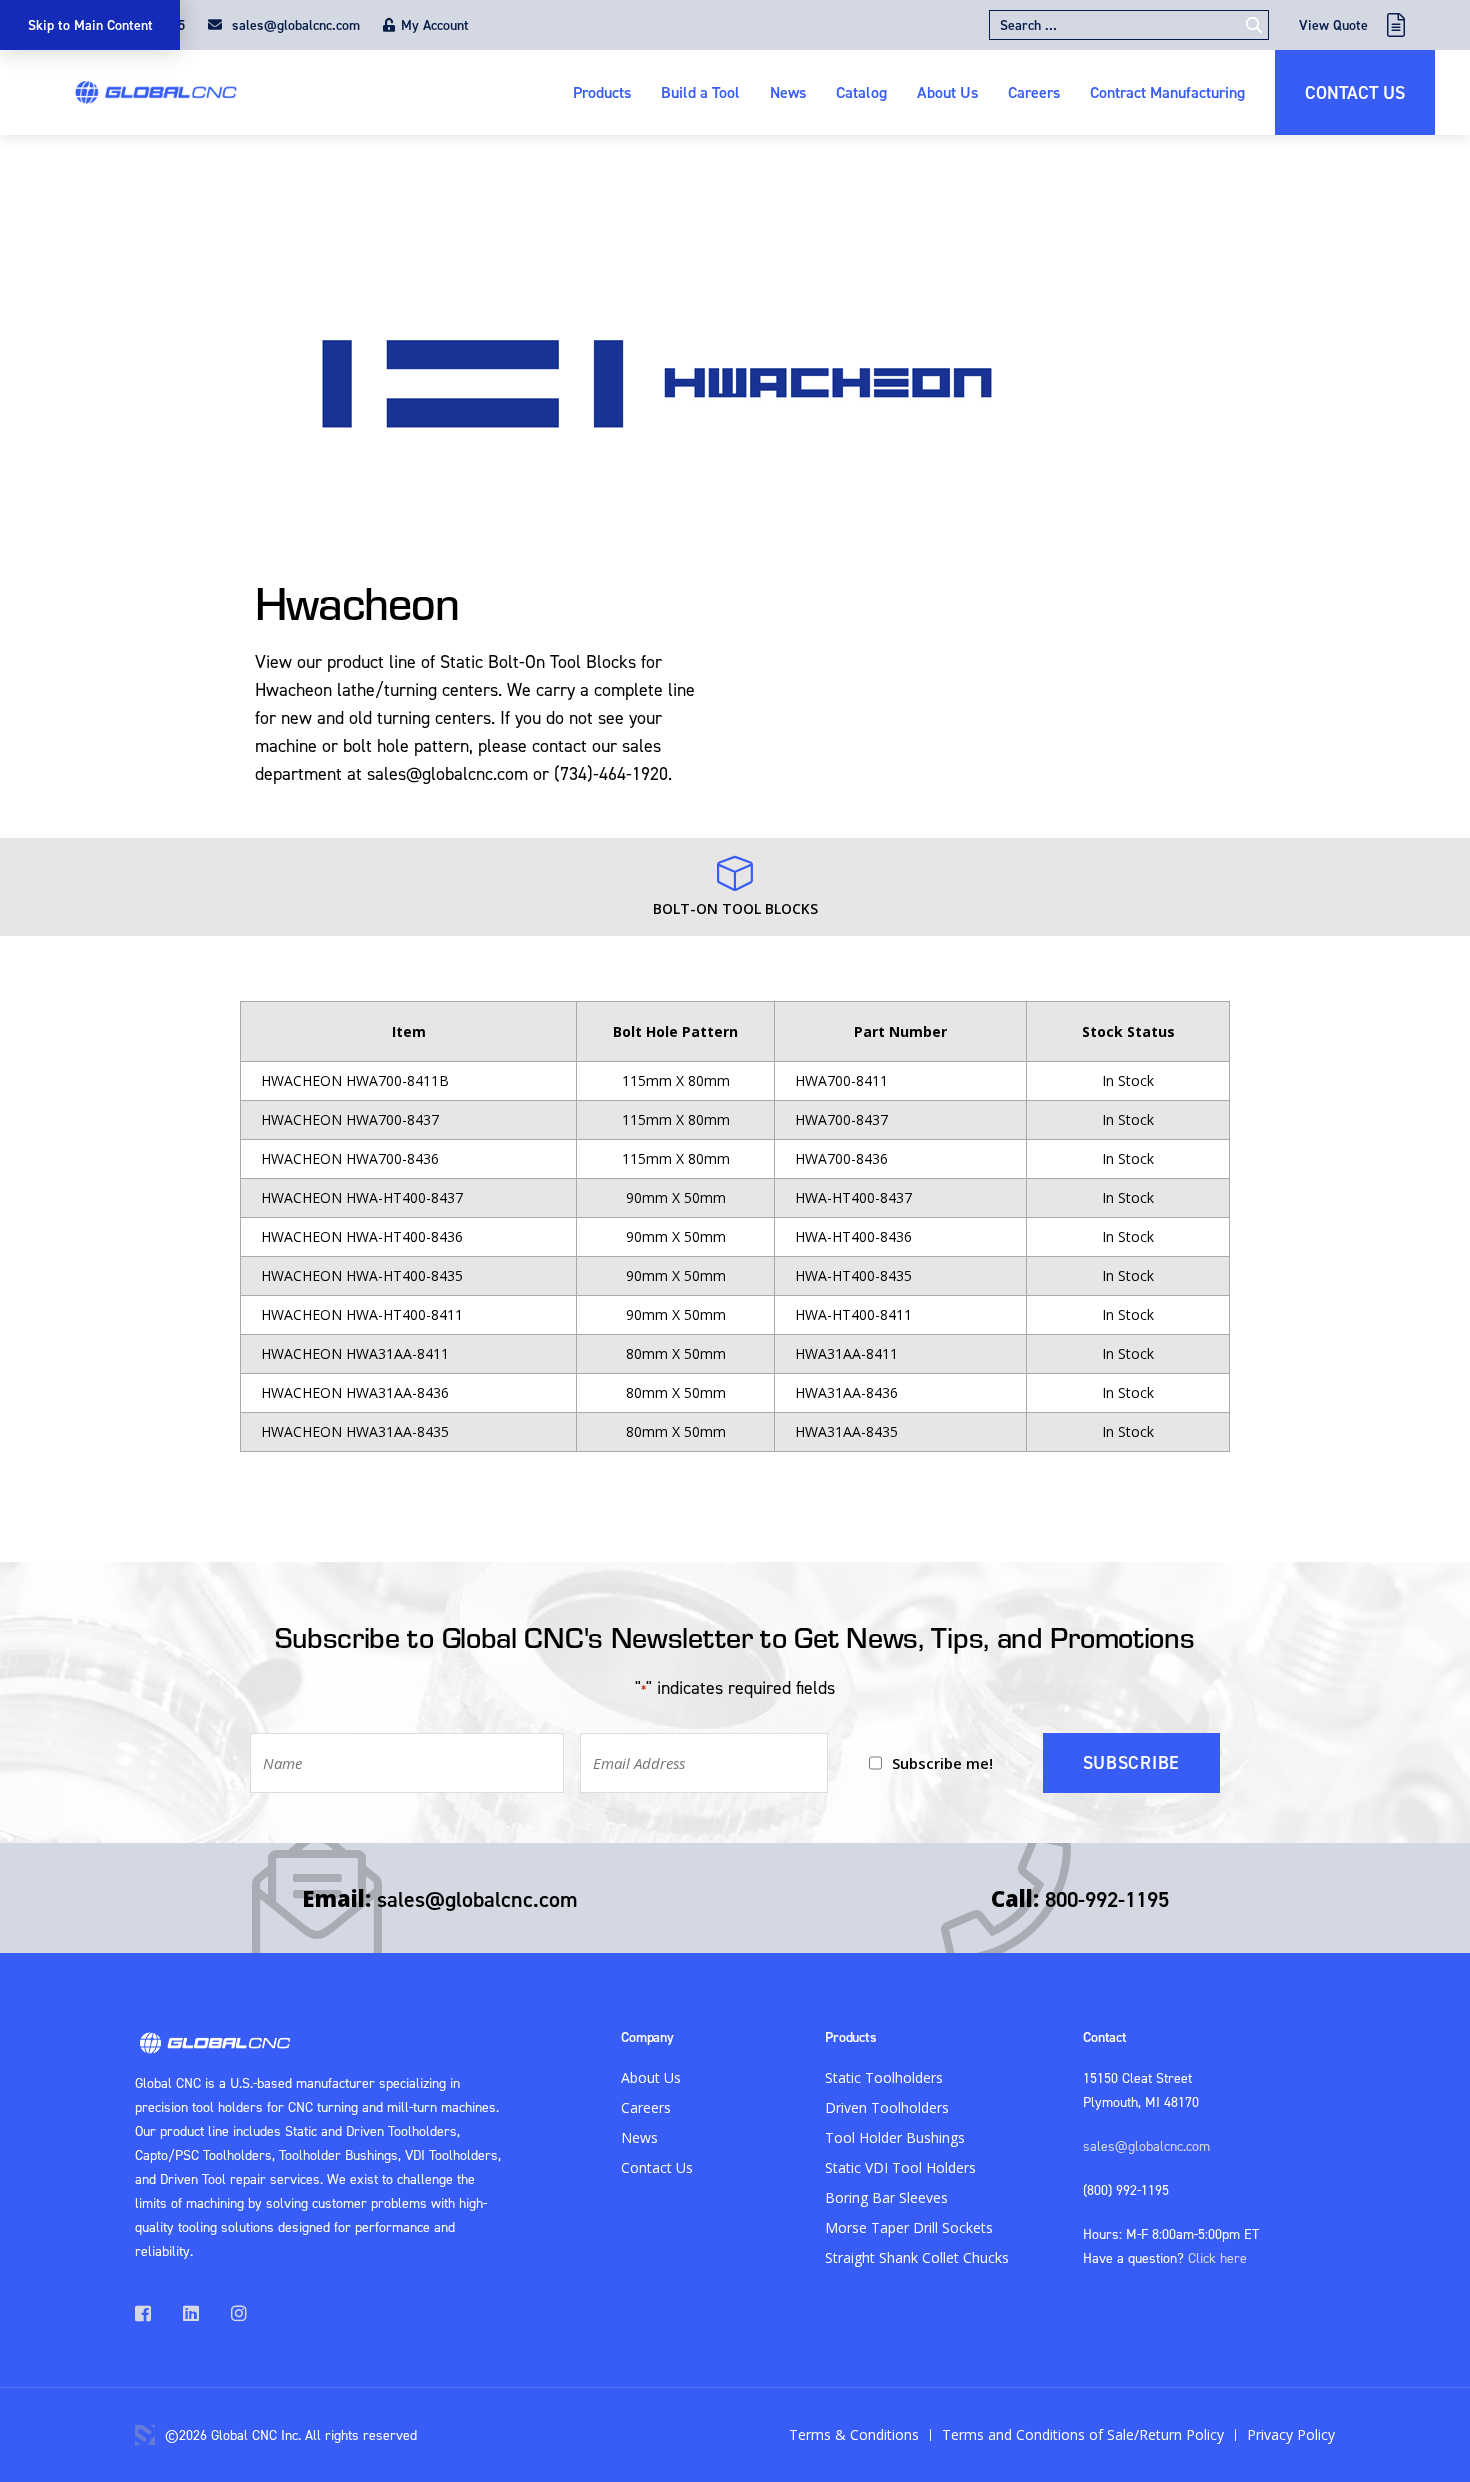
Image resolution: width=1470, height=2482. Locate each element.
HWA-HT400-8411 (853, 1314)
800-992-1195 (1107, 1899)
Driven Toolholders (887, 2107)
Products (602, 92)
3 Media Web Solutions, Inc (145, 2435)
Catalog (861, 92)
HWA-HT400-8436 (853, 1236)
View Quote (1333, 25)
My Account (435, 25)
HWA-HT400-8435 (853, 1275)
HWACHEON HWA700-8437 (350, 1119)
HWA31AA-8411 (846, 1353)
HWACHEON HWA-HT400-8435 (362, 1275)
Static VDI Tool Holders (900, 2167)
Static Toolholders (884, 2077)
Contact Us (1355, 92)
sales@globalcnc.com (294, 25)
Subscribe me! (942, 1763)
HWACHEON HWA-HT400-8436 (362, 1236)
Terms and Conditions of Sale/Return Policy (1083, 2434)
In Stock (1128, 1080)
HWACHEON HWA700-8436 (350, 1158)
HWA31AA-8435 (846, 1431)
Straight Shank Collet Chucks (917, 2257)
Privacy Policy (1291, 2434)
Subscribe (1131, 1762)
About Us (947, 92)
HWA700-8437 (841, 1119)
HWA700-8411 (841, 1080)
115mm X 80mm (676, 1080)
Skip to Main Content (90, 25)
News (788, 92)
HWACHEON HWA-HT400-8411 (362, 1314)
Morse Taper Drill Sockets (909, 2227)
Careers (1034, 92)
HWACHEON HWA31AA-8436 (355, 1392)
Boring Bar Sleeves (886, 2197)
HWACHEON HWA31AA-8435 (355, 1431)
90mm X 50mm (676, 1197)
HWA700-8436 (841, 1158)
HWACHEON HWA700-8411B (355, 1080)
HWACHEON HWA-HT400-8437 (362, 1197)
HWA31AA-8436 (846, 1392)
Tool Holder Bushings (895, 2137)
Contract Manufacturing (1167, 92)
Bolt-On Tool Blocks (735, 908)
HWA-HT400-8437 (853, 1197)
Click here (1217, 2257)
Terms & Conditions (854, 2434)
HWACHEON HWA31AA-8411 (355, 1353)
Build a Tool (700, 92)
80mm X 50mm (676, 1353)
